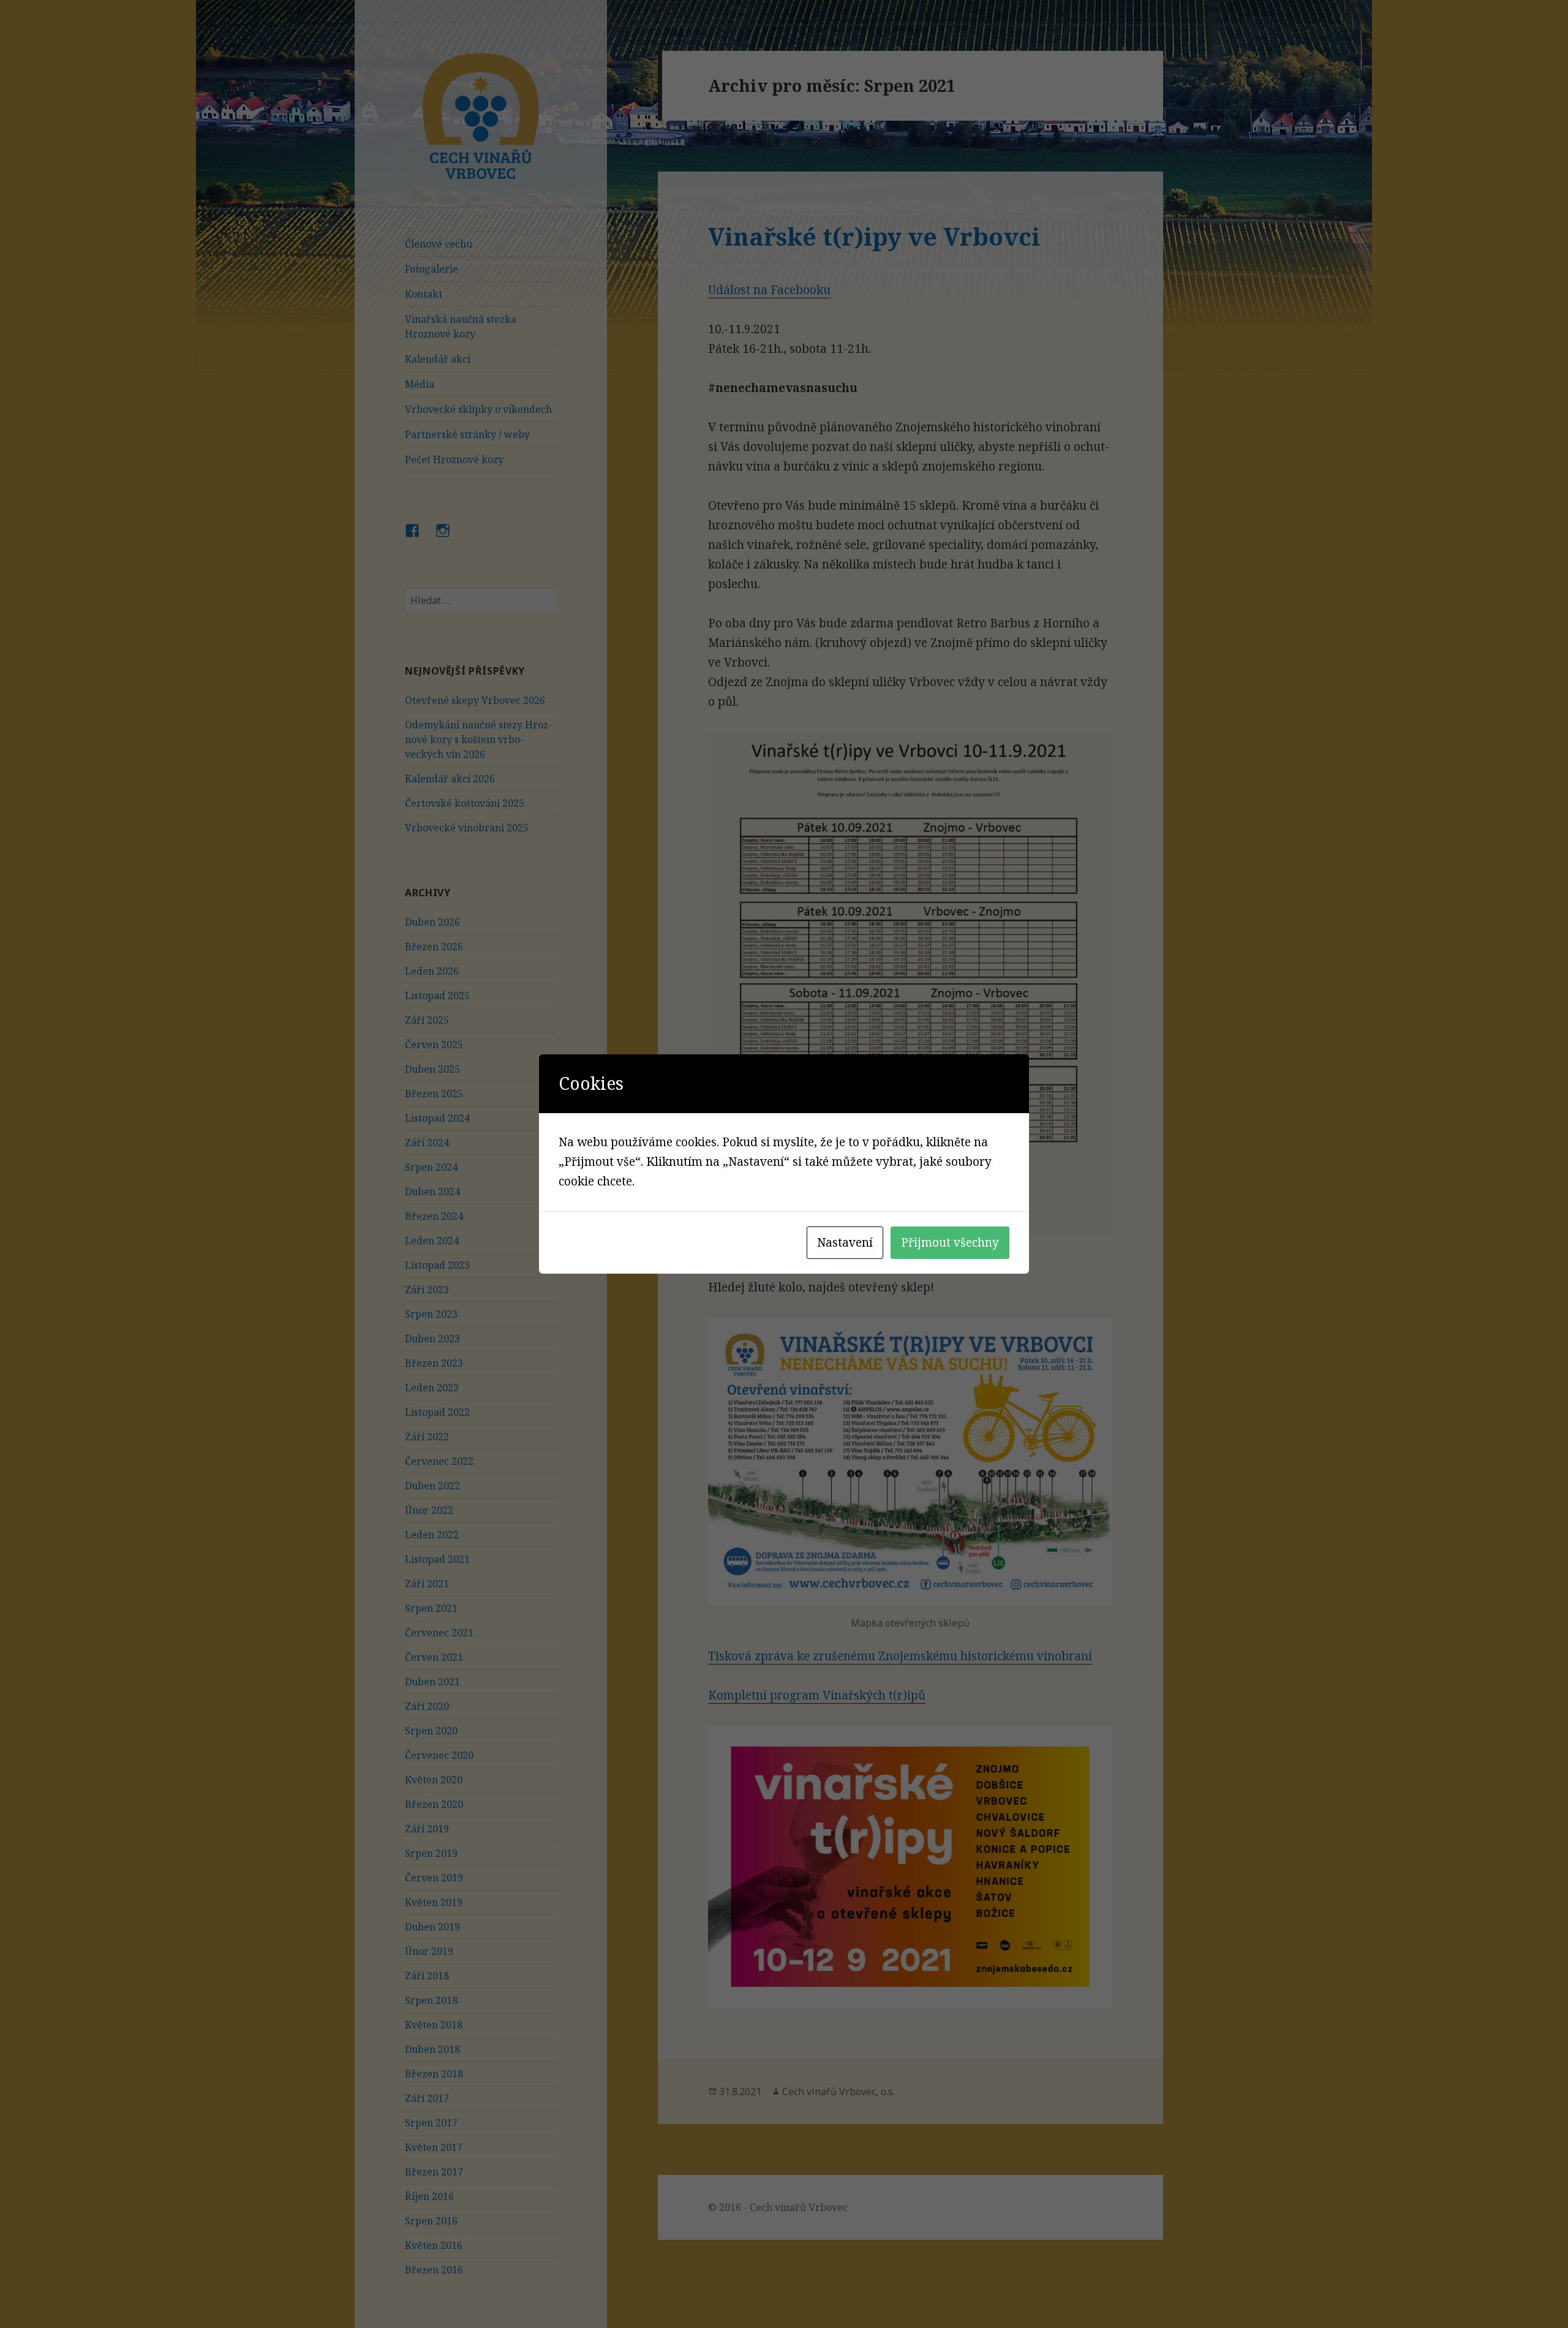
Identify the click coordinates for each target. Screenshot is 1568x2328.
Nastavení (845, 1242)
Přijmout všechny (950, 1242)
